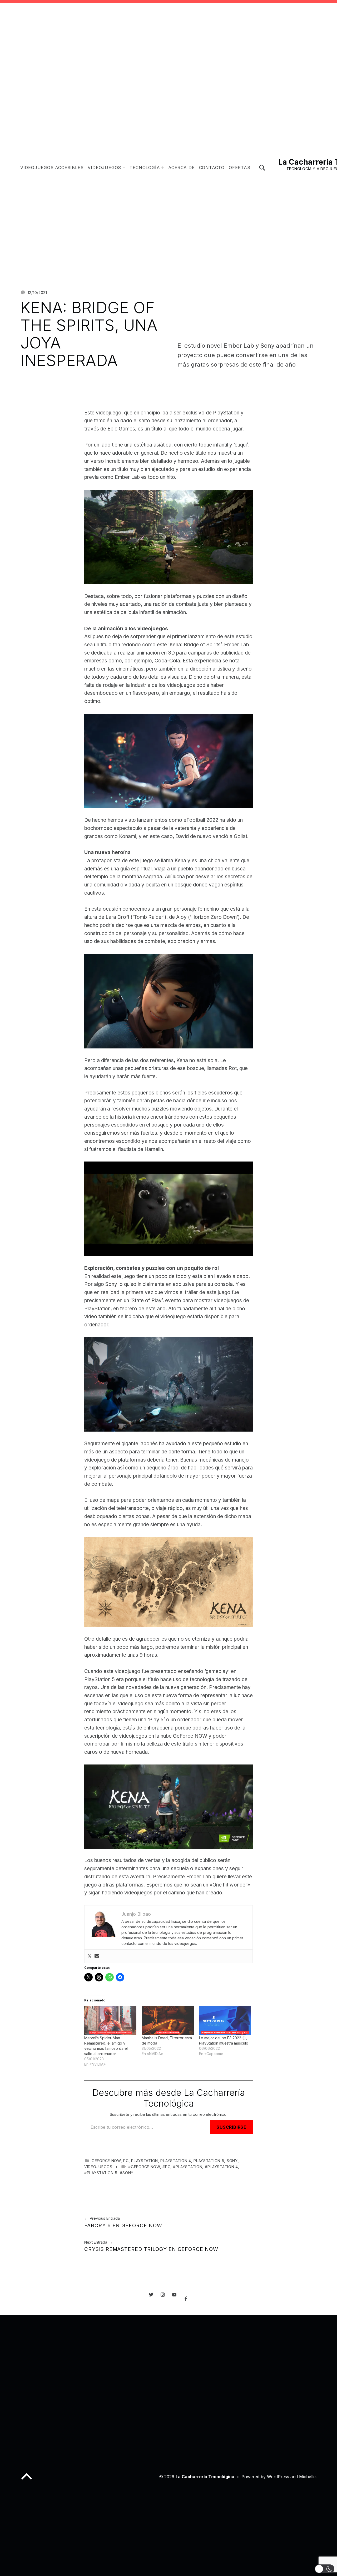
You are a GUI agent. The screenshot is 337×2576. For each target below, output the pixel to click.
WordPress (278, 2477)
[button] (324, 2569)
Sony (232, 2161)
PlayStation (145, 2161)
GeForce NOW (106, 2161)
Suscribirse (231, 2127)
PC (126, 2161)
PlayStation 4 (176, 2161)
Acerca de (181, 168)
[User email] (97, 1956)
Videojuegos (104, 168)
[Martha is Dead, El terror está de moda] (168, 2020)
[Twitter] (90, 1956)
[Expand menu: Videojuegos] (124, 168)
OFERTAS (240, 168)
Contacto (212, 168)
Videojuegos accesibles (52, 168)
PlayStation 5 (209, 2161)
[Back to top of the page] (27, 2481)
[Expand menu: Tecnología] (163, 168)
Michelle (307, 2477)
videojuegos (98, 2167)
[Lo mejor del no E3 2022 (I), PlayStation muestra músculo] (225, 2020)
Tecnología (145, 168)
